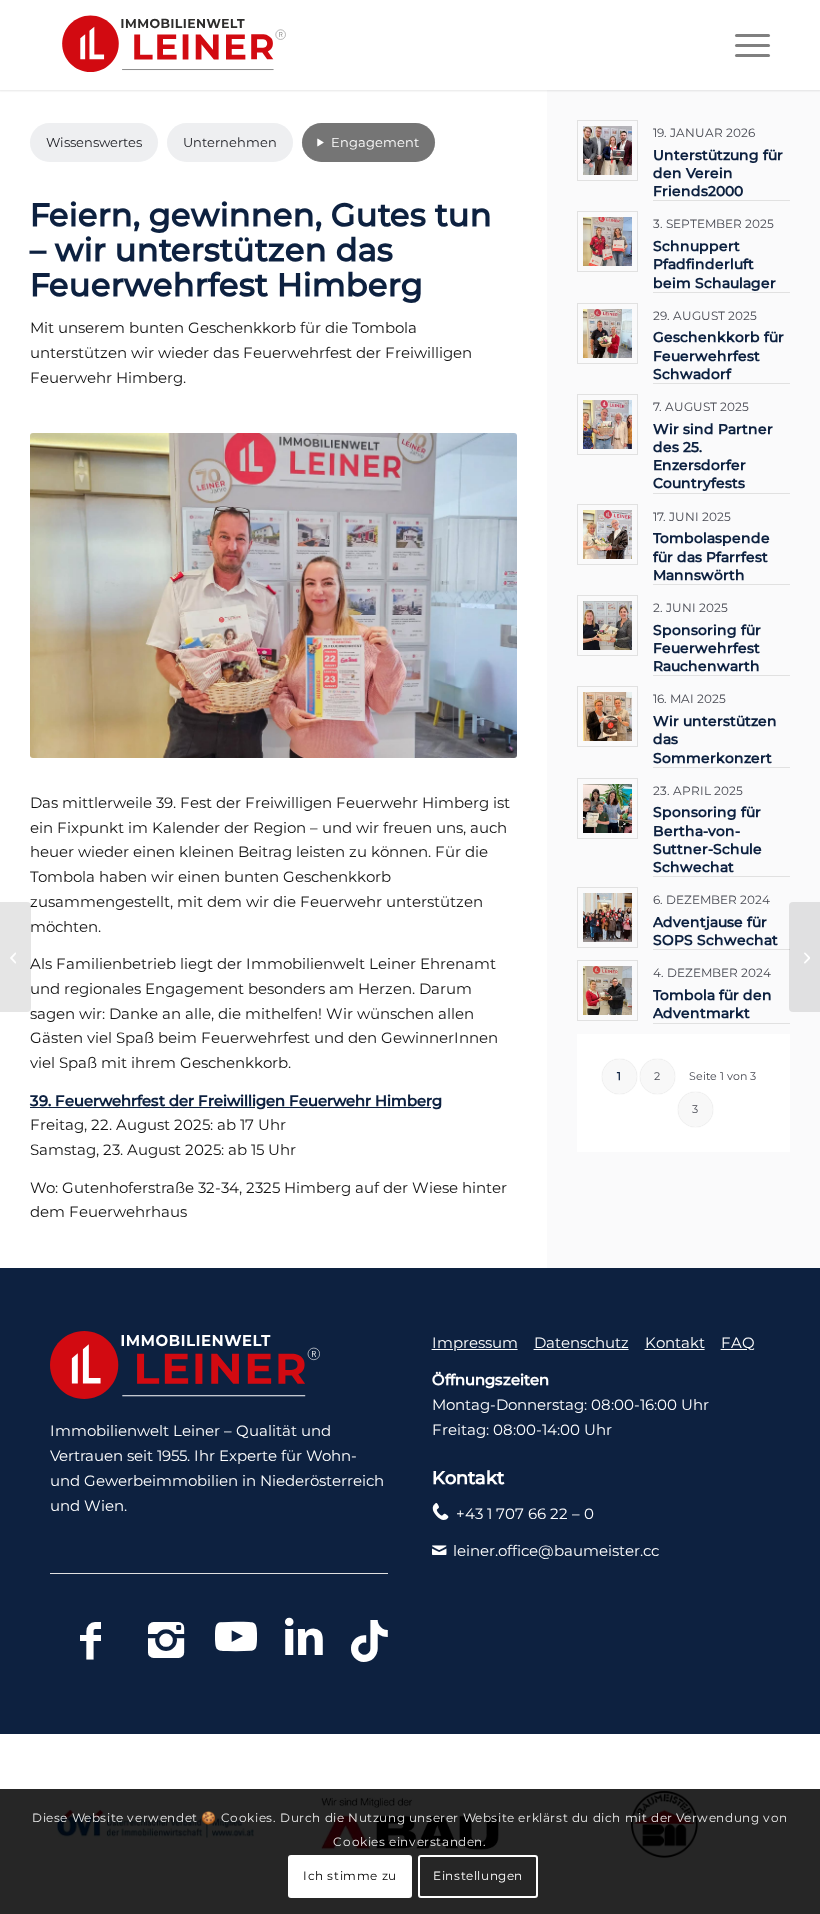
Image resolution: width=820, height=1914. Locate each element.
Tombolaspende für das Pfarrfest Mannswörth (711, 556)
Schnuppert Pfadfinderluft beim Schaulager (714, 264)
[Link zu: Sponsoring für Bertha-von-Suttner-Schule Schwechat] (607, 808)
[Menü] (742, 45)
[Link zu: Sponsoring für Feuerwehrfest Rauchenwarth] (607, 625)
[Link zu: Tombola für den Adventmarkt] (607, 990)
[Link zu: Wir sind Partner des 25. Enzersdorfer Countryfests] (607, 424)
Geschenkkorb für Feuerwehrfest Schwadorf (718, 355)
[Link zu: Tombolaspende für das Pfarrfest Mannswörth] (607, 534)
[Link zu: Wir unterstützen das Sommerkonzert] (607, 716)
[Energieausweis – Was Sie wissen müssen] (804, 957)
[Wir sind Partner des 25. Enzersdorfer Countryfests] (15, 957)
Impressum (475, 1342)
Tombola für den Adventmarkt (712, 1004)
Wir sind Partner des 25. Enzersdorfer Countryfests (713, 456)
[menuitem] (742, 45)
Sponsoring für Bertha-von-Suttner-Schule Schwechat (707, 839)
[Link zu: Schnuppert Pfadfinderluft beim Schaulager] (607, 241)
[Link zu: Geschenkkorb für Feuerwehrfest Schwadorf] (607, 333)
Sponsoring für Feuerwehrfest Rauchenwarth (707, 648)
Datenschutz (581, 1342)
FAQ (738, 1342)
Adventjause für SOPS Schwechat (715, 931)
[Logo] (168, 45)
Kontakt (675, 1342)
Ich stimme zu (350, 1875)
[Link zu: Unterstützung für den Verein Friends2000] (607, 150)
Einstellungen (478, 1875)
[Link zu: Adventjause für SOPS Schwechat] (607, 917)
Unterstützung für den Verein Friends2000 (718, 173)
